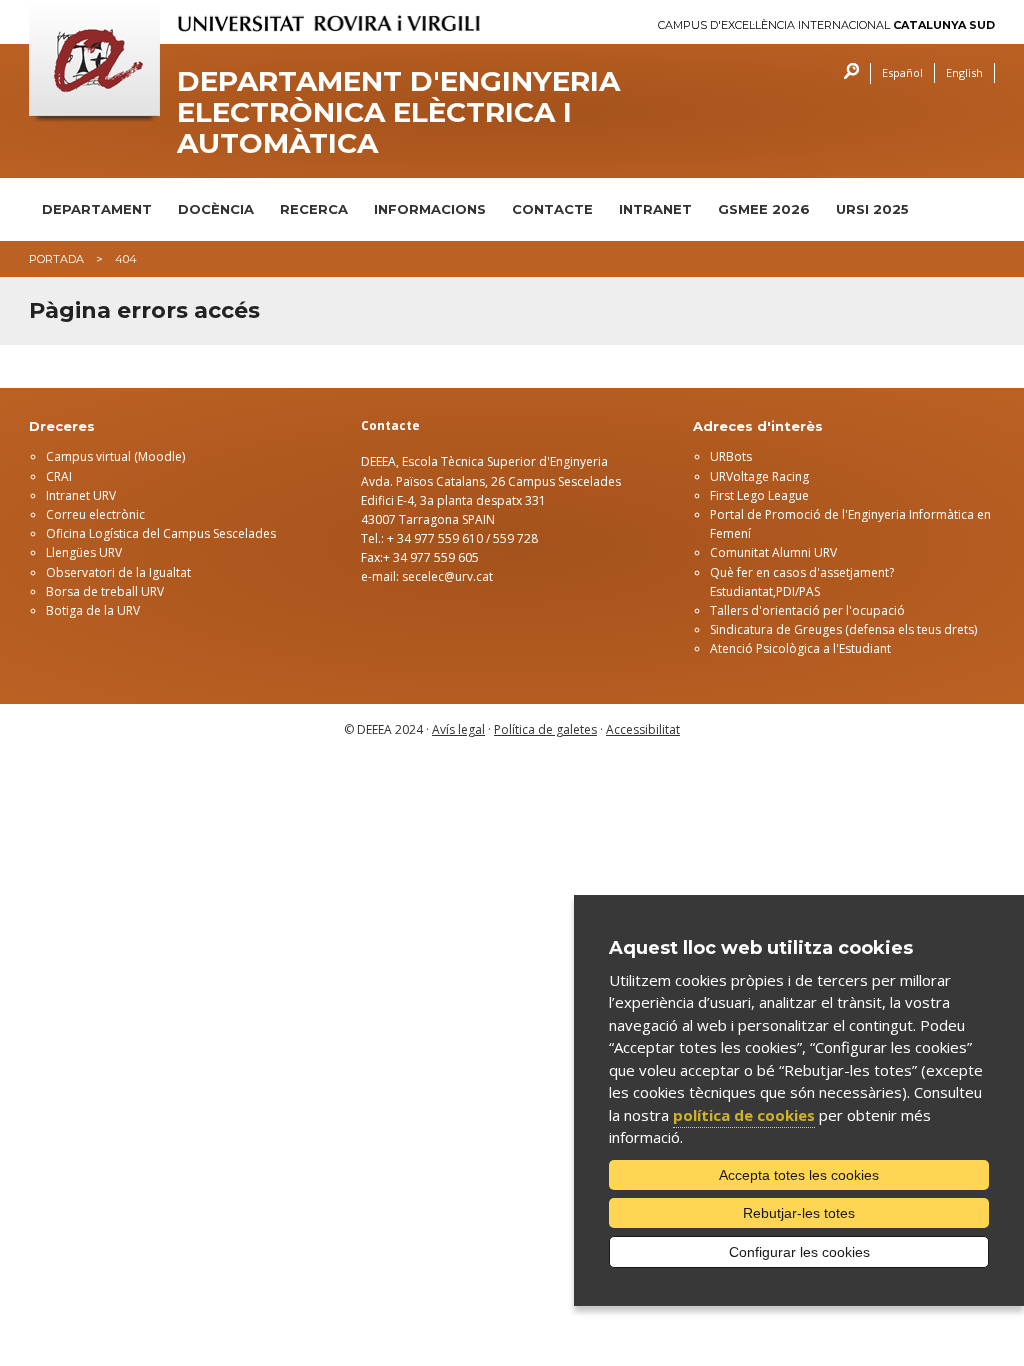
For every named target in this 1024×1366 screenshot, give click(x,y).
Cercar (846, 73)
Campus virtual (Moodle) (115, 456)
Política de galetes (545, 729)
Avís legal (458, 729)
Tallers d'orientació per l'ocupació (807, 610)
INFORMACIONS (430, 209)
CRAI (59, 476)
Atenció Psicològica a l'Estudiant (800, 648)
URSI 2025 (872, 209)
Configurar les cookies (799, 1252)
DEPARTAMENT (97, 209)
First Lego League (759, 495)
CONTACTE (552, 209)
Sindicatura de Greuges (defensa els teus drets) (843, 629)
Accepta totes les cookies (799, 1175)
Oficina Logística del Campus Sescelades (161, 533)
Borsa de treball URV (105, 591)
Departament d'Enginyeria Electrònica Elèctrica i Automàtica (398, 112)
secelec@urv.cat (447, 576)
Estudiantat (741, 591)
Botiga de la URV (93, 610)
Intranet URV (81, 495)
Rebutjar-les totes (799, 1213)
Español (902, 72)
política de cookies (744, 1115)
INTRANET (655, 209)
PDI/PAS (798, 591)
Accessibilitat (643, 729)
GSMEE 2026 (764, 209)
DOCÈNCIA (216, 209)
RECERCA (314, 209)
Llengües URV (84, 552)
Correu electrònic (95, 514)
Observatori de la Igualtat (118, 572)
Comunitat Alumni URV (773, 552)
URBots (731, 456)
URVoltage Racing (759, 476)
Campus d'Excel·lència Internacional (826, 25)
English (964, 72)
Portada (56, 259)
